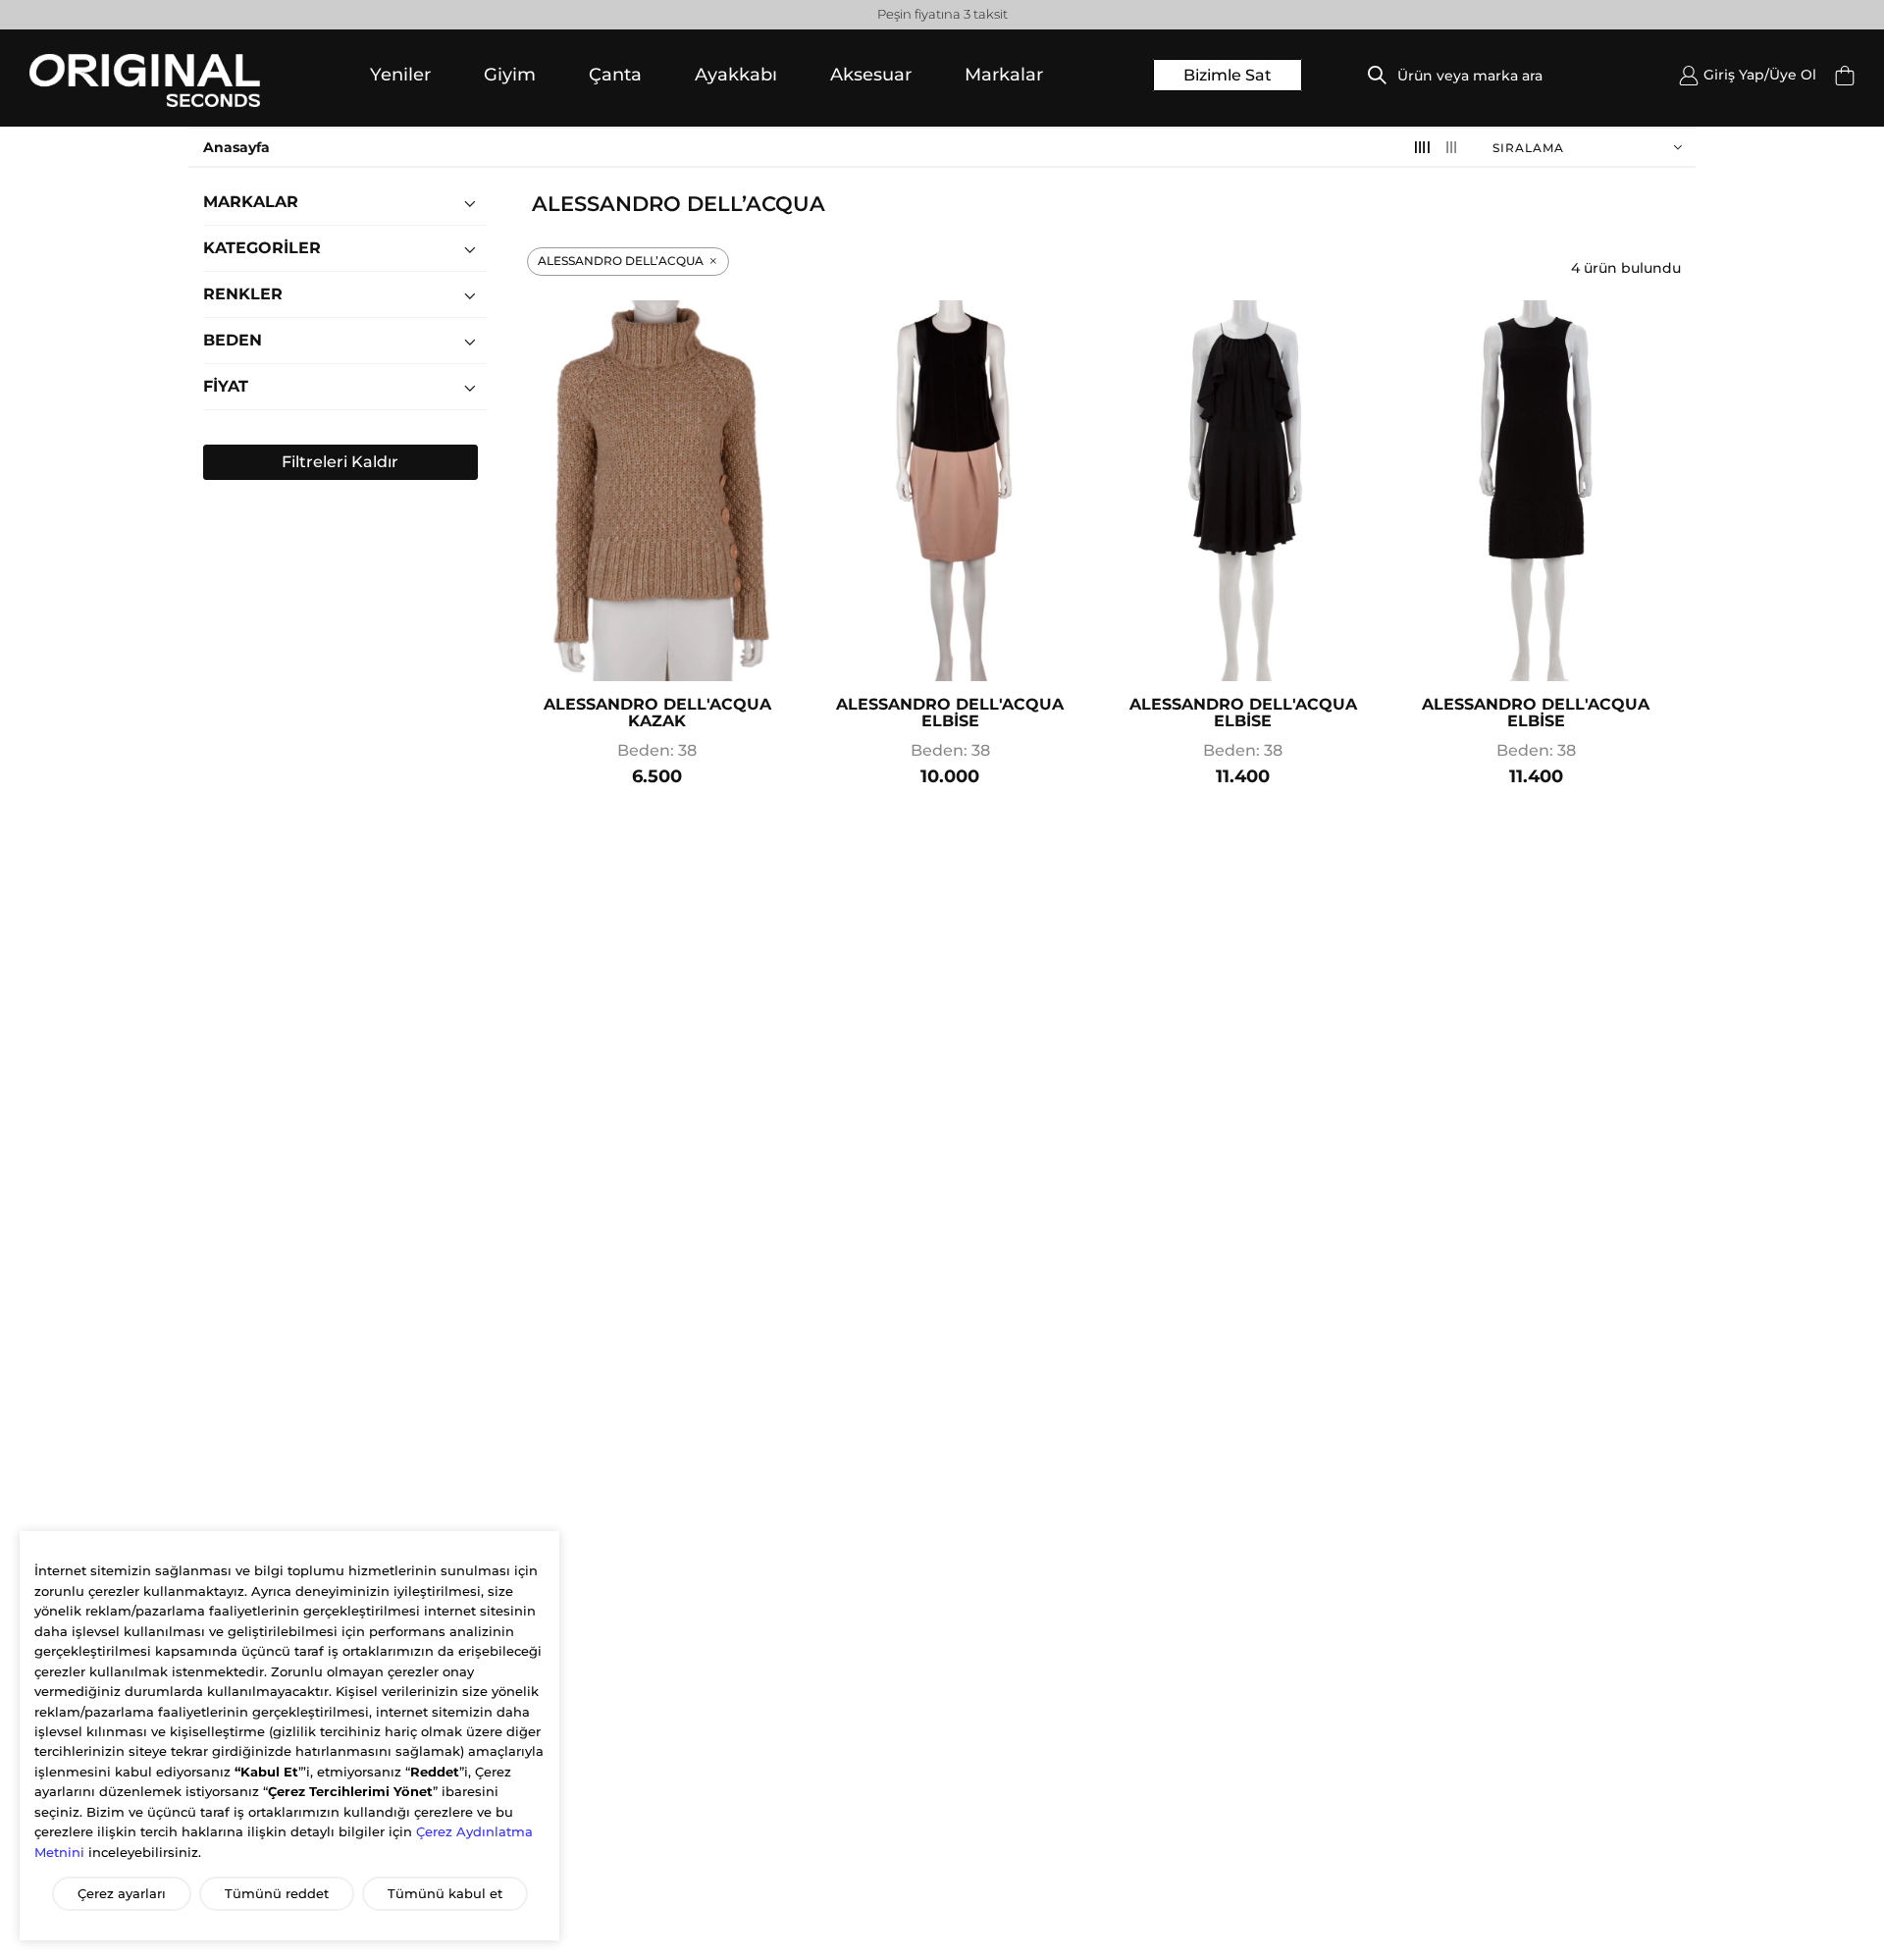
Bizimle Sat (1228, 75)
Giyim (510, 75)
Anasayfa (236, 147)
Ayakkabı (736, 75)
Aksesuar (871, 75)
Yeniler (400, 75)
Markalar (1004, 75)
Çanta (615, 75)
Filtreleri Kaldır (340, 462)
